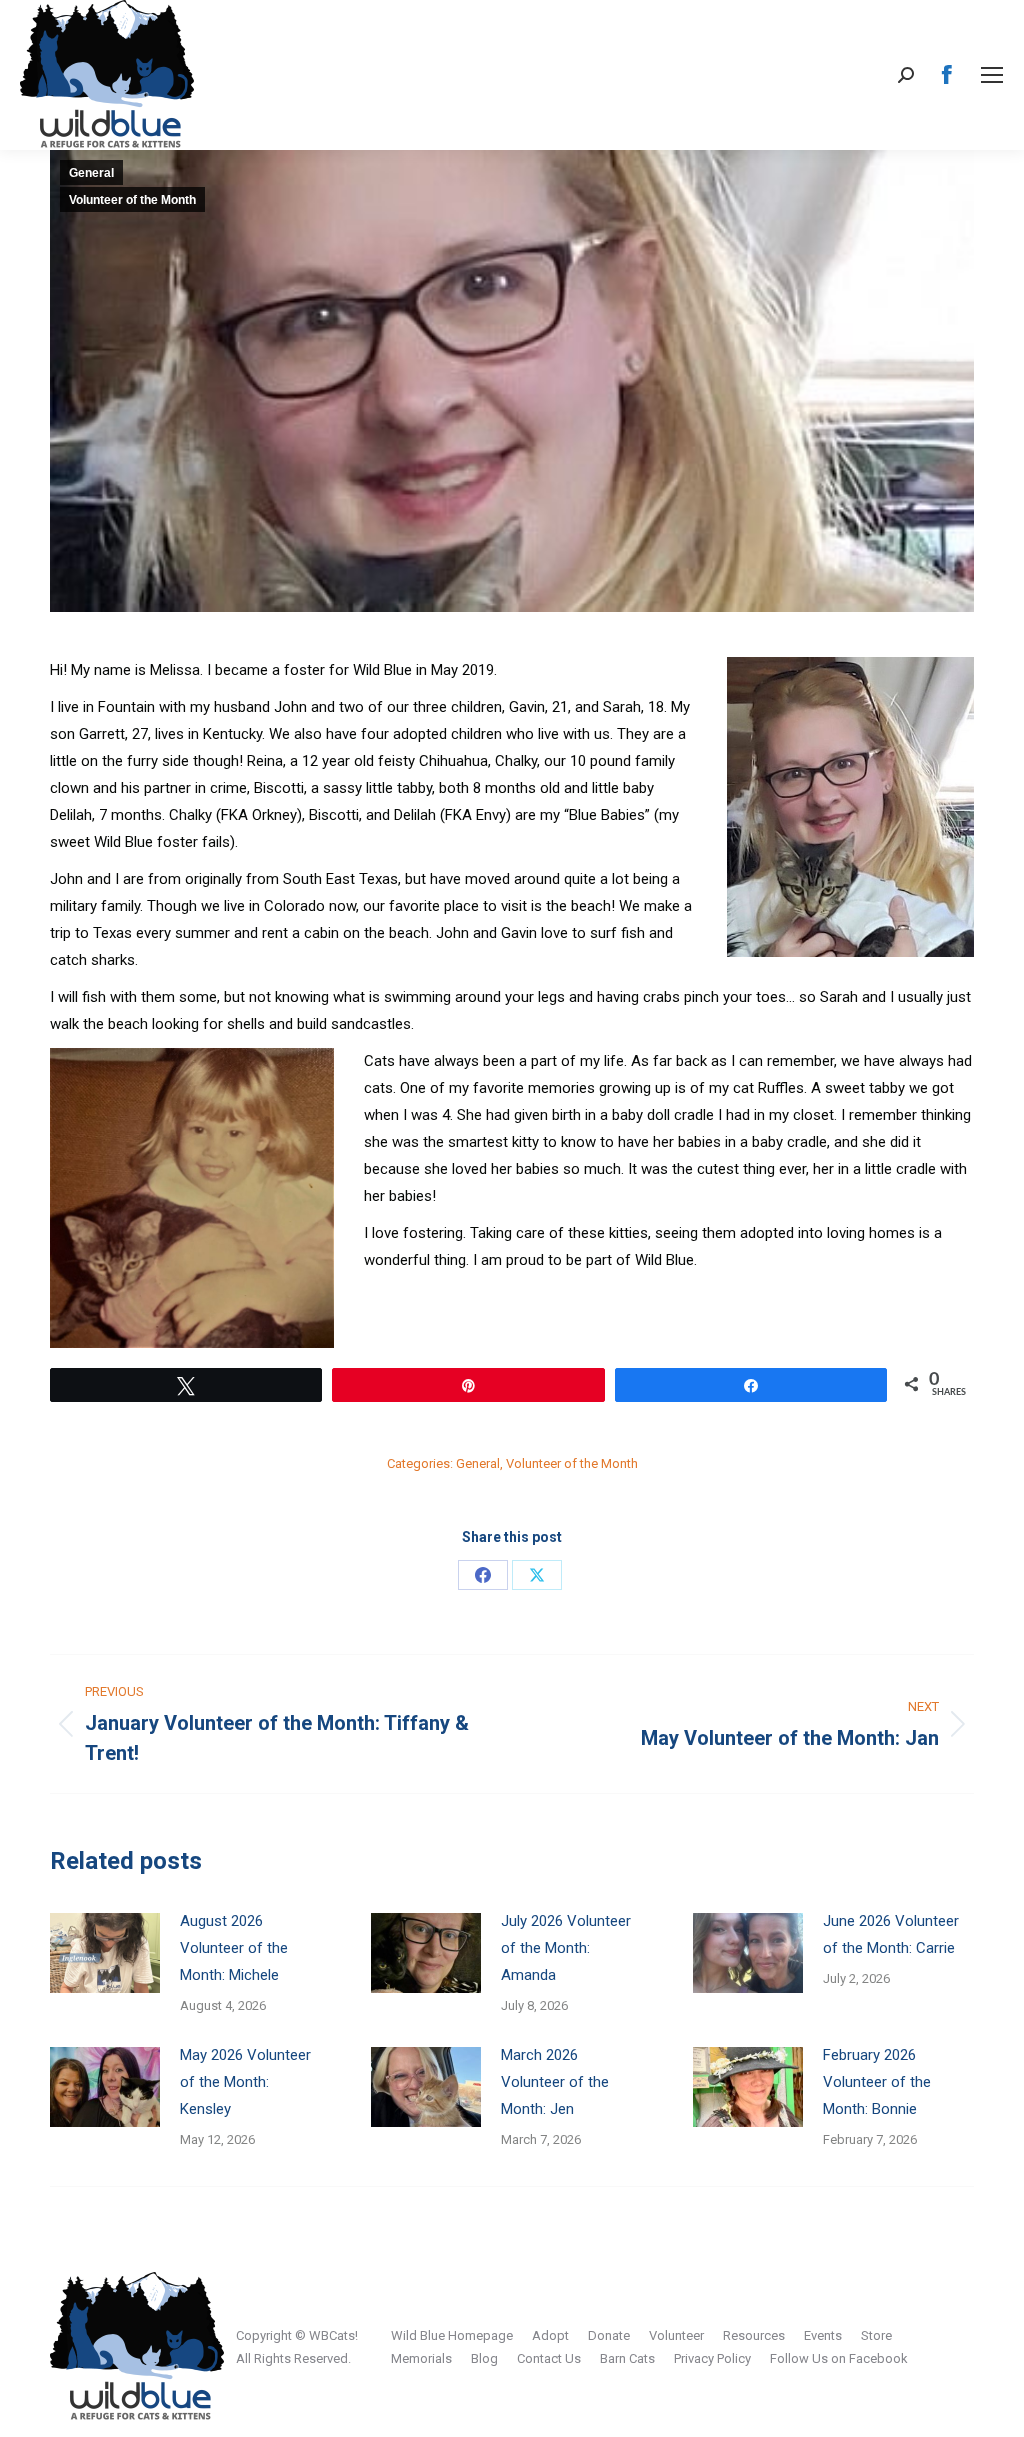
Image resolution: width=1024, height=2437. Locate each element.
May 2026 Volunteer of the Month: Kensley (245, 2082)
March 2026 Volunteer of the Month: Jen (555, 2082)
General (91, 173)
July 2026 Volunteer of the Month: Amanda (566, 1948)
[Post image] (105, 1953)
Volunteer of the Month (132, 200)
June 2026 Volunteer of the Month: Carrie (891, 1934)
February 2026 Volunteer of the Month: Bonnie (877, 2082)
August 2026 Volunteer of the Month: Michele (234, 1948)
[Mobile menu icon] (992, 75)
